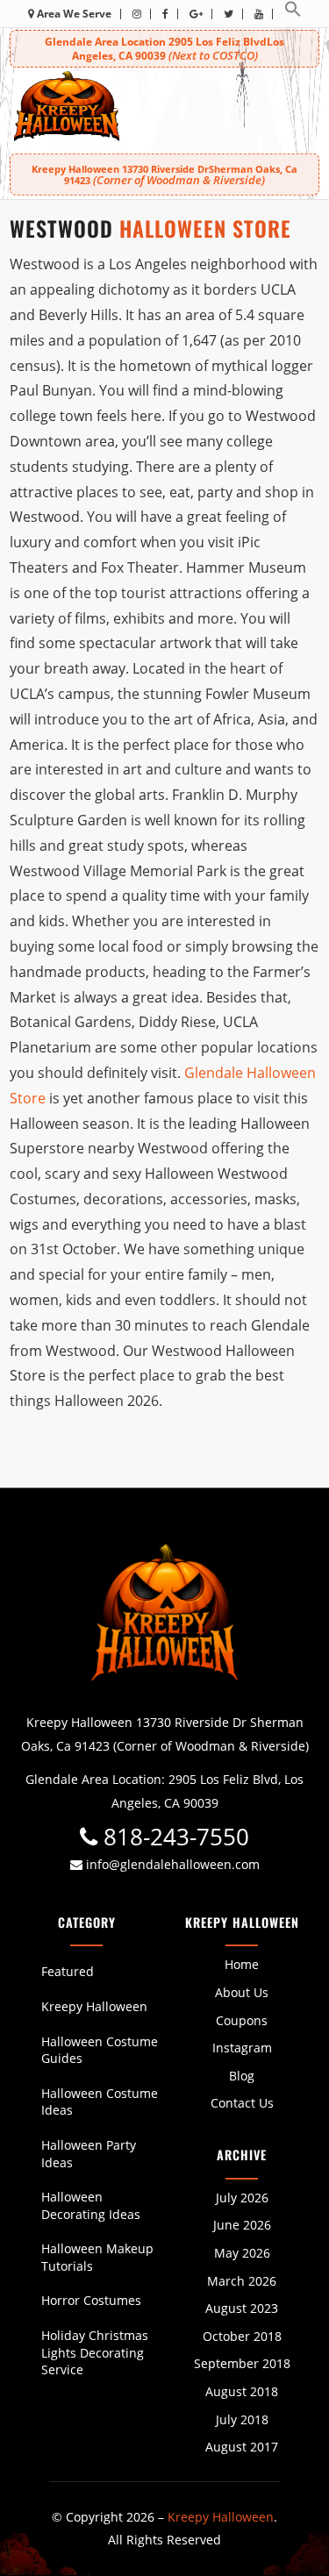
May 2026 (242, 2253)
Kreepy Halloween (94, 2006)
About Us (242, 1992)
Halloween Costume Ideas (100, 2102)
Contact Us (242, 2103)
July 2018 (242, 2419)
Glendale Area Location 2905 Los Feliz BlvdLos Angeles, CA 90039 (164, 49)
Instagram (242, 2048)
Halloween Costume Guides (100, 2050)
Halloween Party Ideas (89, 2154)
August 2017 (242, 2447)
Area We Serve (73, 14)
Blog (242, 2076)
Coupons (242, 2020)
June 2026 (242, 2225)
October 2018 (242, 2336)
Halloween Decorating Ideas (91, 2205)
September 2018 (242, 2363)
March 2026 (242, 2281)
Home (242, 1964)
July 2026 (242, 2198)
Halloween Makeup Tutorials (97, 2257)
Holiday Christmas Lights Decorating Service (95, 2352)
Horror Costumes (91, 2300)
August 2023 (242, 2308)
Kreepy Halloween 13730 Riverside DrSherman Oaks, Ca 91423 (164, 175)
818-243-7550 (173, 1837)
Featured (68, 1971)
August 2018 (242, 2391)
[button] (293, 14)
